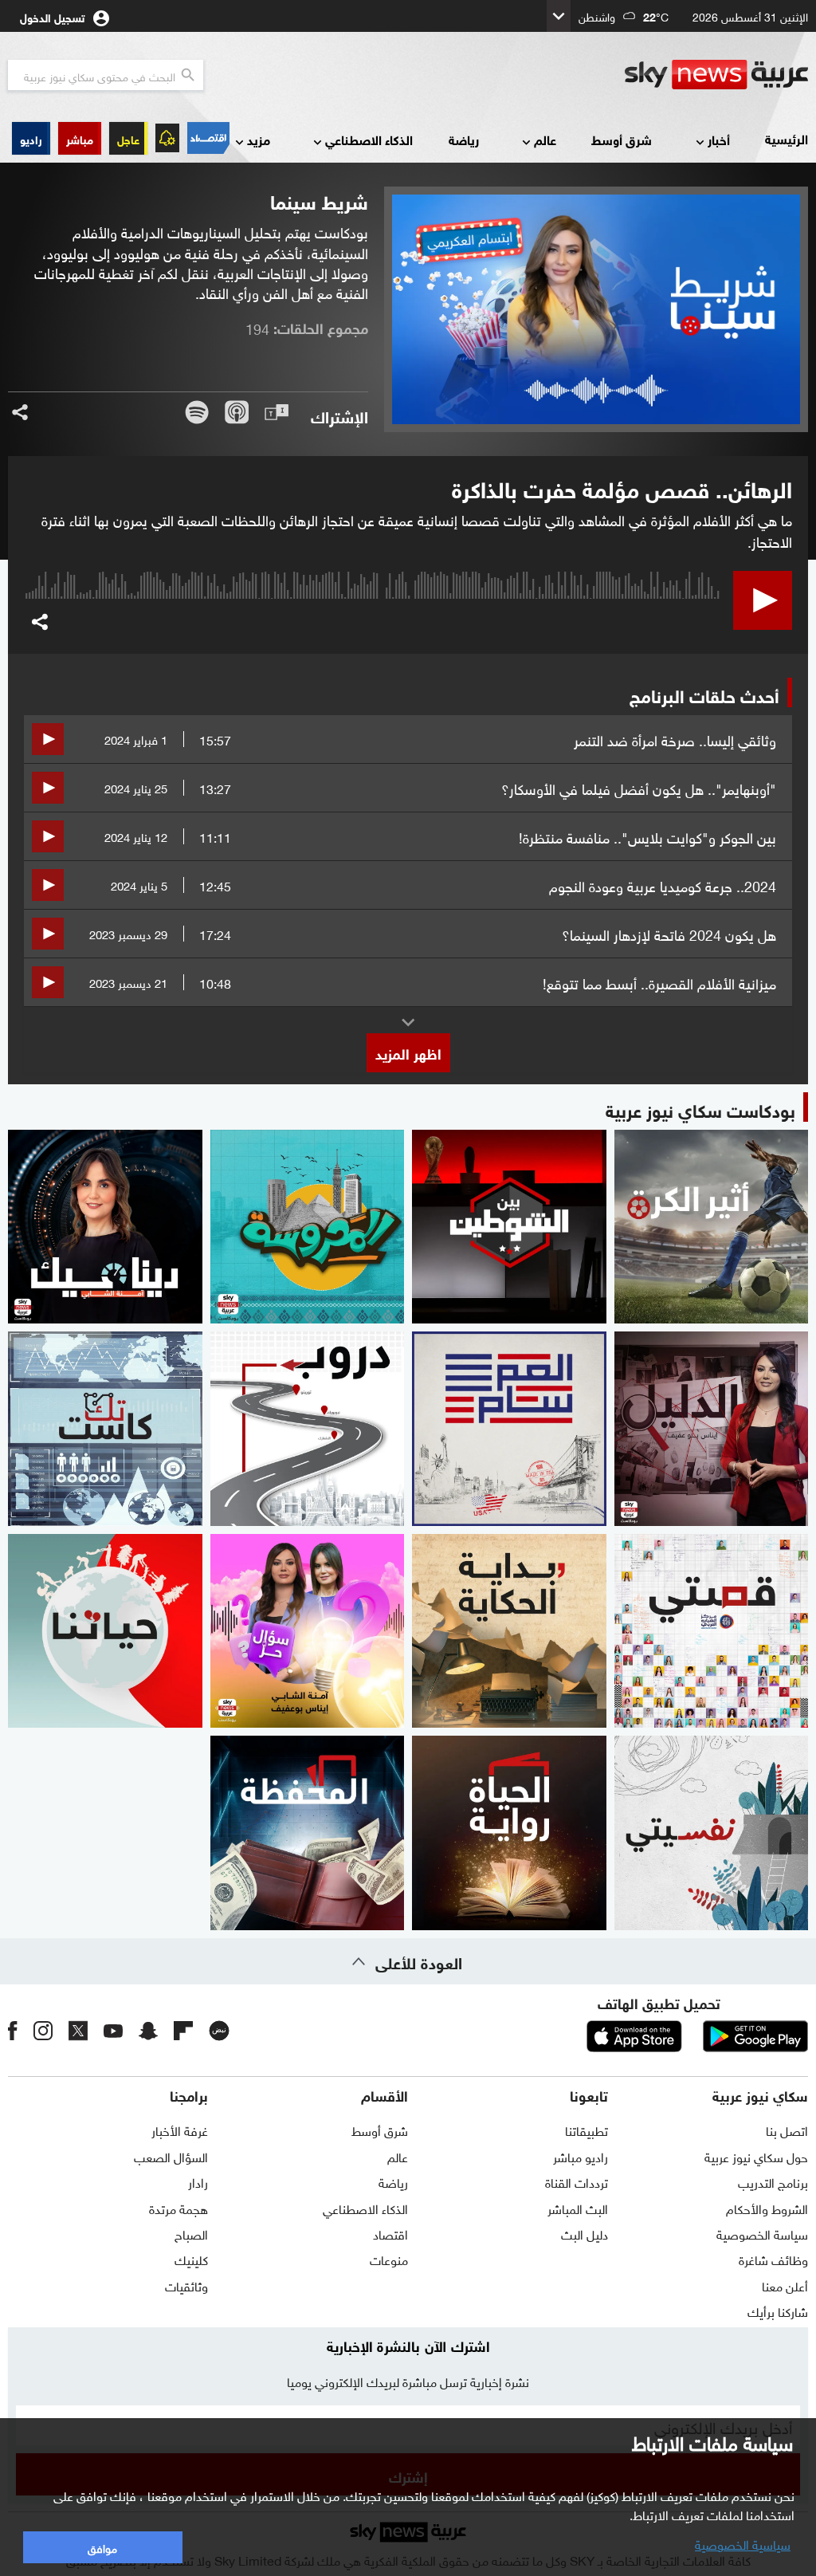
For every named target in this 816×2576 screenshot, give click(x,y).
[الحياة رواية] (509, 1833)
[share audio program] (20, 412)
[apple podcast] (237, 412)
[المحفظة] (308, 1833)
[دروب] (308, 1429)
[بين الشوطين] (509, 1227)
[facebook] (13, 2031)
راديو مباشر (581, 2156)
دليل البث (585, 2233)
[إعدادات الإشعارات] (167, 138)
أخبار (719, 139)
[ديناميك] (105, 1227)
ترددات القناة (577, 2181)
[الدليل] (712, 1429)
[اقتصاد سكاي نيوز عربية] (208, 138)
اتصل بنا (787, 2130)
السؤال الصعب (171, 2156)
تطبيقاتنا (586, 2130)
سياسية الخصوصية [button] (743, 2543)
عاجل (128, 138)
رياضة (464, 139)
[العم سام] (509, 1429)
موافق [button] (102, 2547)
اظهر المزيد (408, 1052)
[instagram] (43, 2031)
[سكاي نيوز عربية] (716, 75)
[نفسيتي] (712, 1833)
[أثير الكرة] (712, 1227)
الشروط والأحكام (767, 2208)
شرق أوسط (622, 139)
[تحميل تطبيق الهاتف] (695, 2036)
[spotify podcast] (197, 412)
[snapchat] (148, 2031)
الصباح (191, 2233)
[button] (80, 138)
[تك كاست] (105, 1429)
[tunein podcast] (277, 412)
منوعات (389, 2259)
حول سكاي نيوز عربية (756, 2156)
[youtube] (113, 2031)
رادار (198, 2181)
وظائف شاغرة (773, 2259)
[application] (373, 614)
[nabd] (219, 2031)
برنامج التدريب (773, 2181)
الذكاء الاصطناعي (369, 139)
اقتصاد (390, 2233)
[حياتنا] (105, 1631)
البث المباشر (578, 2208)
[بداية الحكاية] (509, 1631)
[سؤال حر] (308, 1631)
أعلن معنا (785, 2285)
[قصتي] (712, 1631)
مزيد (259, 139)
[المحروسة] (308, 1227)
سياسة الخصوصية (762, 2233)
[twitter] (78, 2031)
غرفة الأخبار (180, 2130)
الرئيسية (787, 138)
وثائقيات (186, 2285)
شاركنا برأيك (778, 2311)
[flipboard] (183, 2031)
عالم (545, 139)
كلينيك (191, 2259)
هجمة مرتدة (178, 2208)
